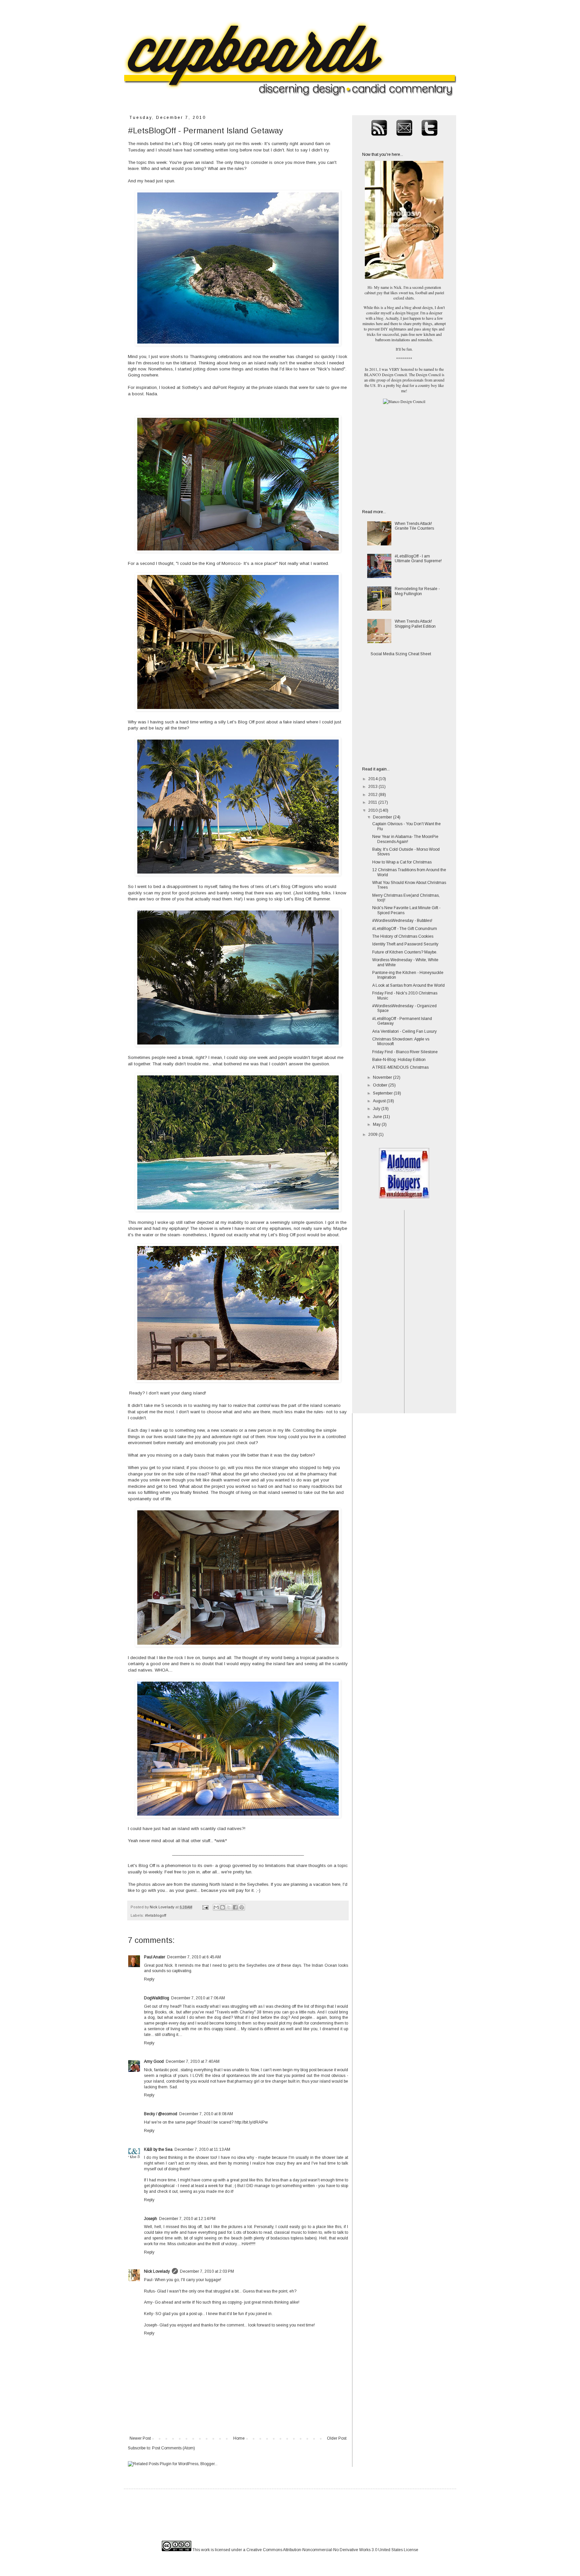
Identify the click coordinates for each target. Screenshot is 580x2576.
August (380, 1101)
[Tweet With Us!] (429, 139)
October (381, 1085)
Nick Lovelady (157, 2271)
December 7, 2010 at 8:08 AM (206, 2114)
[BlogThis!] (223, 1907)
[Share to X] (229, 1907)
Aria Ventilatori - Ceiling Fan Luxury (404, 1031)
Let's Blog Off (186, 144)
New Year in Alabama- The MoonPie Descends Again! (405, 839)
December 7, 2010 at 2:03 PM (207, 2271)
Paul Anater (155, 1957)
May (377, 1124)
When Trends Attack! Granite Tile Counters (414, 526)
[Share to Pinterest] (242, 1907)
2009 (373, 1135)
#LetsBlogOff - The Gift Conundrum (405, 929)
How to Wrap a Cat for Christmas (402, 862)
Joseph (151, 2219)
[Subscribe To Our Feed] (379, 139)
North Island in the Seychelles (239, 1884)
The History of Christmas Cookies (403, 936)
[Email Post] (205, 1907)
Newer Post (140, 2438)
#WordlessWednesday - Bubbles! (402, 921)
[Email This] (216, 1907)
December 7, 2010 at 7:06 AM (198, 1998)
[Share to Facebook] (235, 1907)
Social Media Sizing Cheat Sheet (401, 654)
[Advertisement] (404, 456)
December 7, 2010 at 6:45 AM (194, 1957)
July (377, 1109)
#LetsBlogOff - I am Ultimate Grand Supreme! (418, 559)
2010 (373, 810)
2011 (373, 802)
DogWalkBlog (157, 1998)
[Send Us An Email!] (404, 139)
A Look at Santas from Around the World (408, 985)
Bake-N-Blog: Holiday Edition (399, 1060)
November (383, 1077)
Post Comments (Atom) (174, 2448)
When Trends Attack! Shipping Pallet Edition (415, 624)
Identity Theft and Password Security (405, 944)
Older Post (337, 2438)
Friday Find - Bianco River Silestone (405, 1052)
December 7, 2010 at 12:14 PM (187, 2219)
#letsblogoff (156, 1915)
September (383, 1093)
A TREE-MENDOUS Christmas (400, 1067)
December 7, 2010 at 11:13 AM (202, 2149)
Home (239, 2438)
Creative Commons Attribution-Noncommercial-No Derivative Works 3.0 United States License (332, 2550)
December (383, 817)
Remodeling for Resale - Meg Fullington (417, 591)
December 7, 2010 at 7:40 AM (193, 2061)
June (378, 1117)
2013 (373, 787)
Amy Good (154, 2061)
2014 (373, 779)
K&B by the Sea (158, 2149)
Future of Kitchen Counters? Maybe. (405, 952)
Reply (149, 1979)
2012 (373, 795)
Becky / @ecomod (161, 2114)
